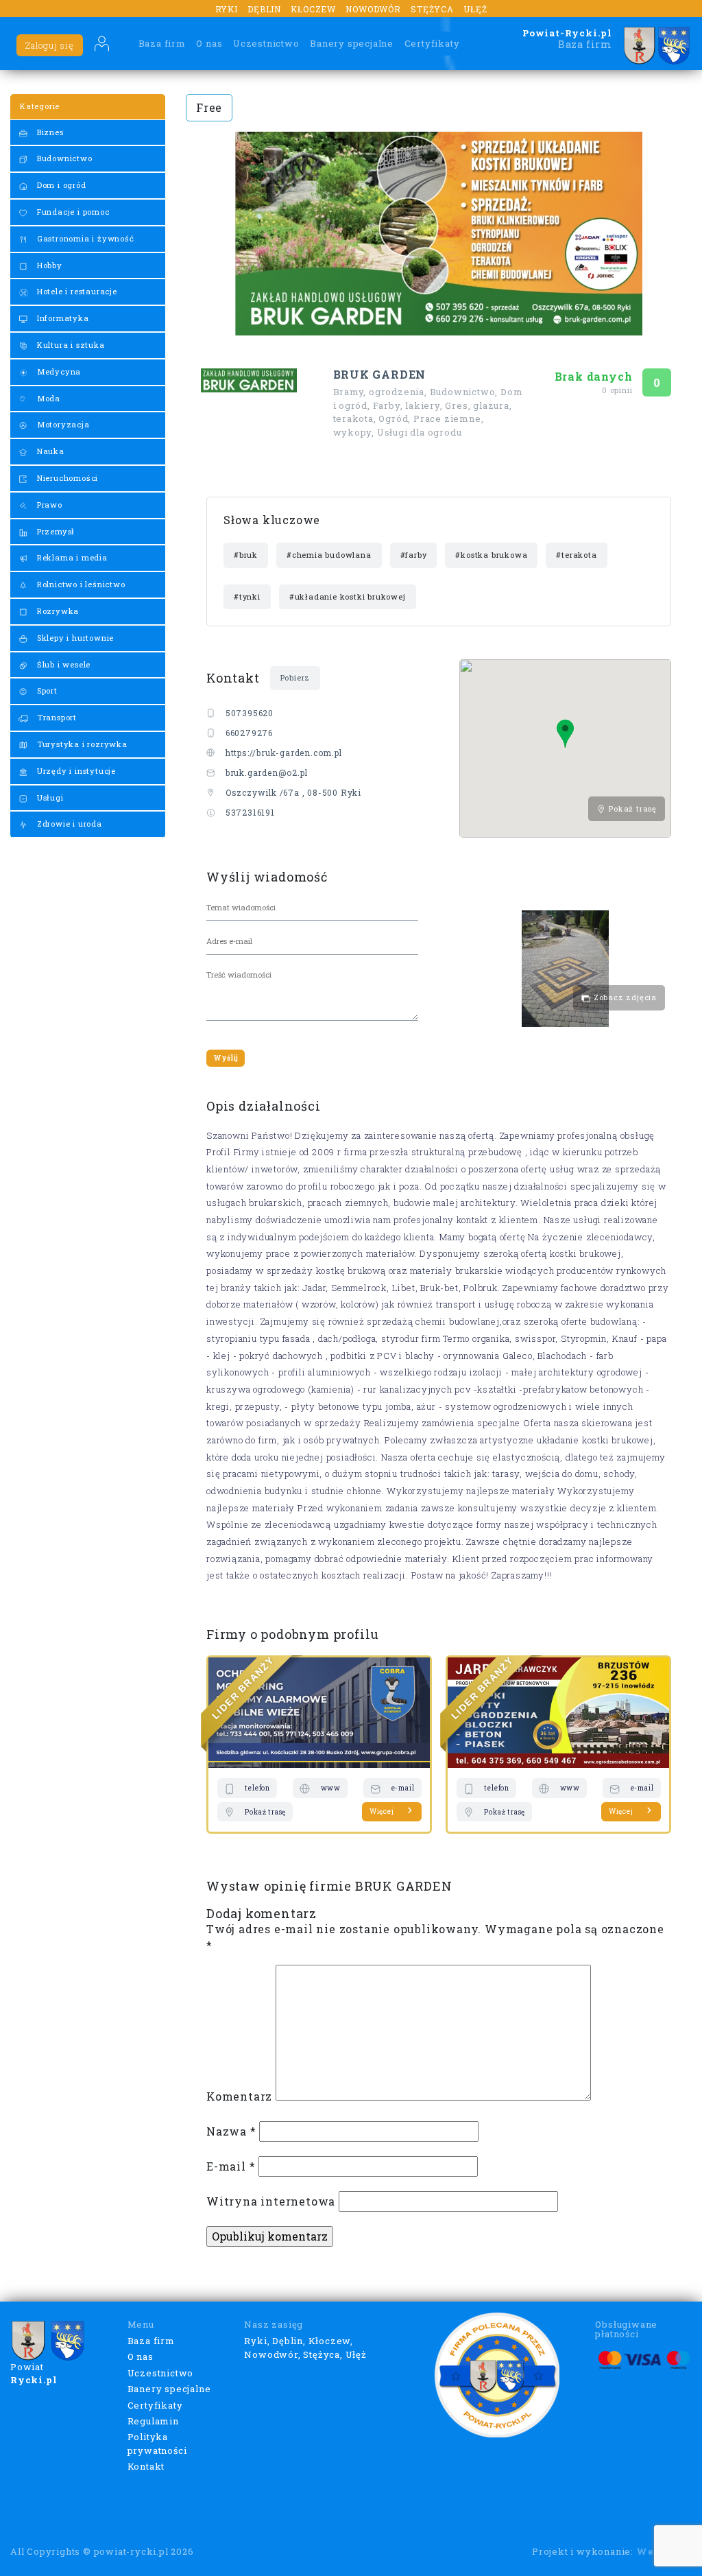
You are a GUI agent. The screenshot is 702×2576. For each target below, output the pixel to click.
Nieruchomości (66, 478)
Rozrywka (57, 611)
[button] (565, 734)
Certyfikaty (432, 43)
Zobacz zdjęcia (624, 997)
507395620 (250, 713)
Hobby (48, 265)
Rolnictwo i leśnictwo (80, 584)
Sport (46, 690)
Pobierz (295, 677)
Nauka (49, 451)
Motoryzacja (62, 424)
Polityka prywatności (157, 2444)
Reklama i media (71, 557)
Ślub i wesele (62, 664)
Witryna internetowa (271, 2201)
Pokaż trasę (631, 808)
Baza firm (162, 43)
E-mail (231, 2166)
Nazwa (231, 2131)
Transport (56, 717)
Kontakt (146, 2466)
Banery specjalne (352, 43)
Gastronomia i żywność (84, 238)
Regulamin (153, 2421)
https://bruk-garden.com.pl (284, 753)
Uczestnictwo (266, 43)
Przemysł (55, 531)
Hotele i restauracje (76, 291)
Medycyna (58, 371)
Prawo (48, 505)
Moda (47, 398)
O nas (209, 43)
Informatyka (62, 318)
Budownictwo (63, 158)
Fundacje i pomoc (72, 212)
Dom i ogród (60, 185)
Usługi (49, 797)
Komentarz (239, 2096)
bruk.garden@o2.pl (267, 772)
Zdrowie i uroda (68, 824)
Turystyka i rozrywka (81, 744)
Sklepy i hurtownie (74, 638)
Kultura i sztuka (70, 345)
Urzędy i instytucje (75, 771)
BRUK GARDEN (380, 375)
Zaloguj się (50, 45)
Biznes (49, 132)
